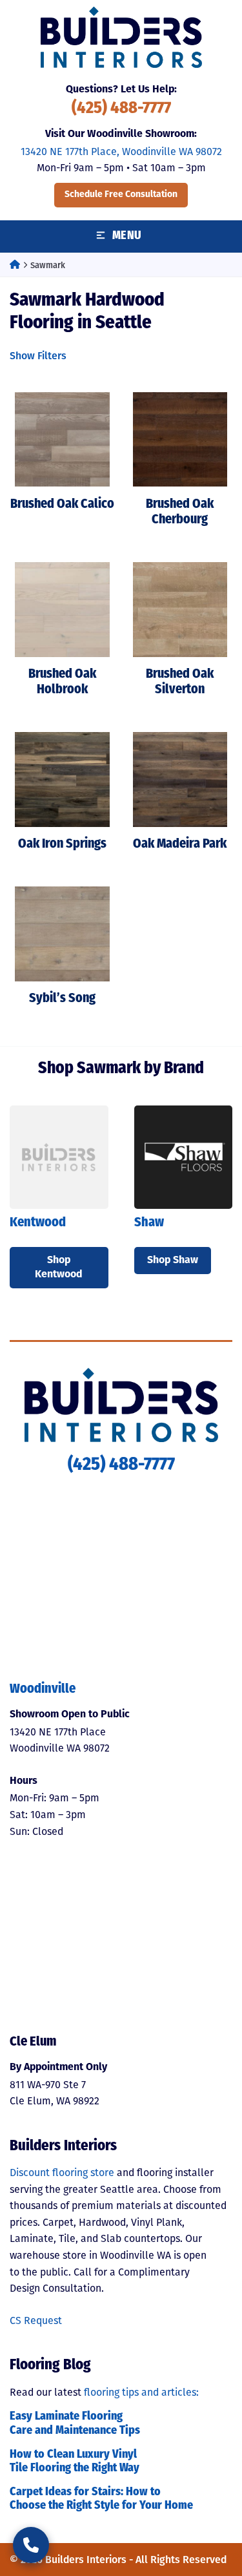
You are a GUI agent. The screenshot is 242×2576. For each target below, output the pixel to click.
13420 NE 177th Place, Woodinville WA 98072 (121, 152)
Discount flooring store (62, 2173)
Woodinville (43, 1690)
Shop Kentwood (59, 1268)
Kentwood (38, 1223)
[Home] (15, 265)
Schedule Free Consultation (121, 195)
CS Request (36, 2320)
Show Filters (38, 356)
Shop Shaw (173, 1261)
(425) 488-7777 (121, 109)
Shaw (149, 1223)
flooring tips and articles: (141, 2392)
